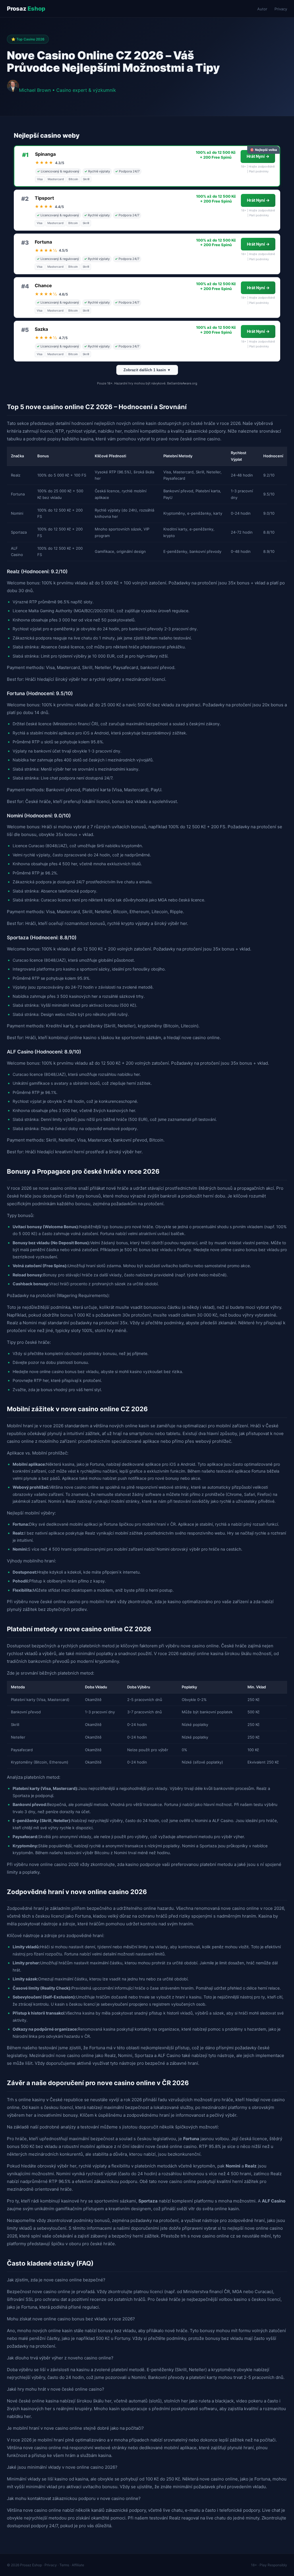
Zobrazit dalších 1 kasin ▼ (147, 370)
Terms (64, 2565)
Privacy (281, 9)
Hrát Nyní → (258, 156)
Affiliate (78, 2565)
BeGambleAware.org (182, 383)
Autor (262, 9)
